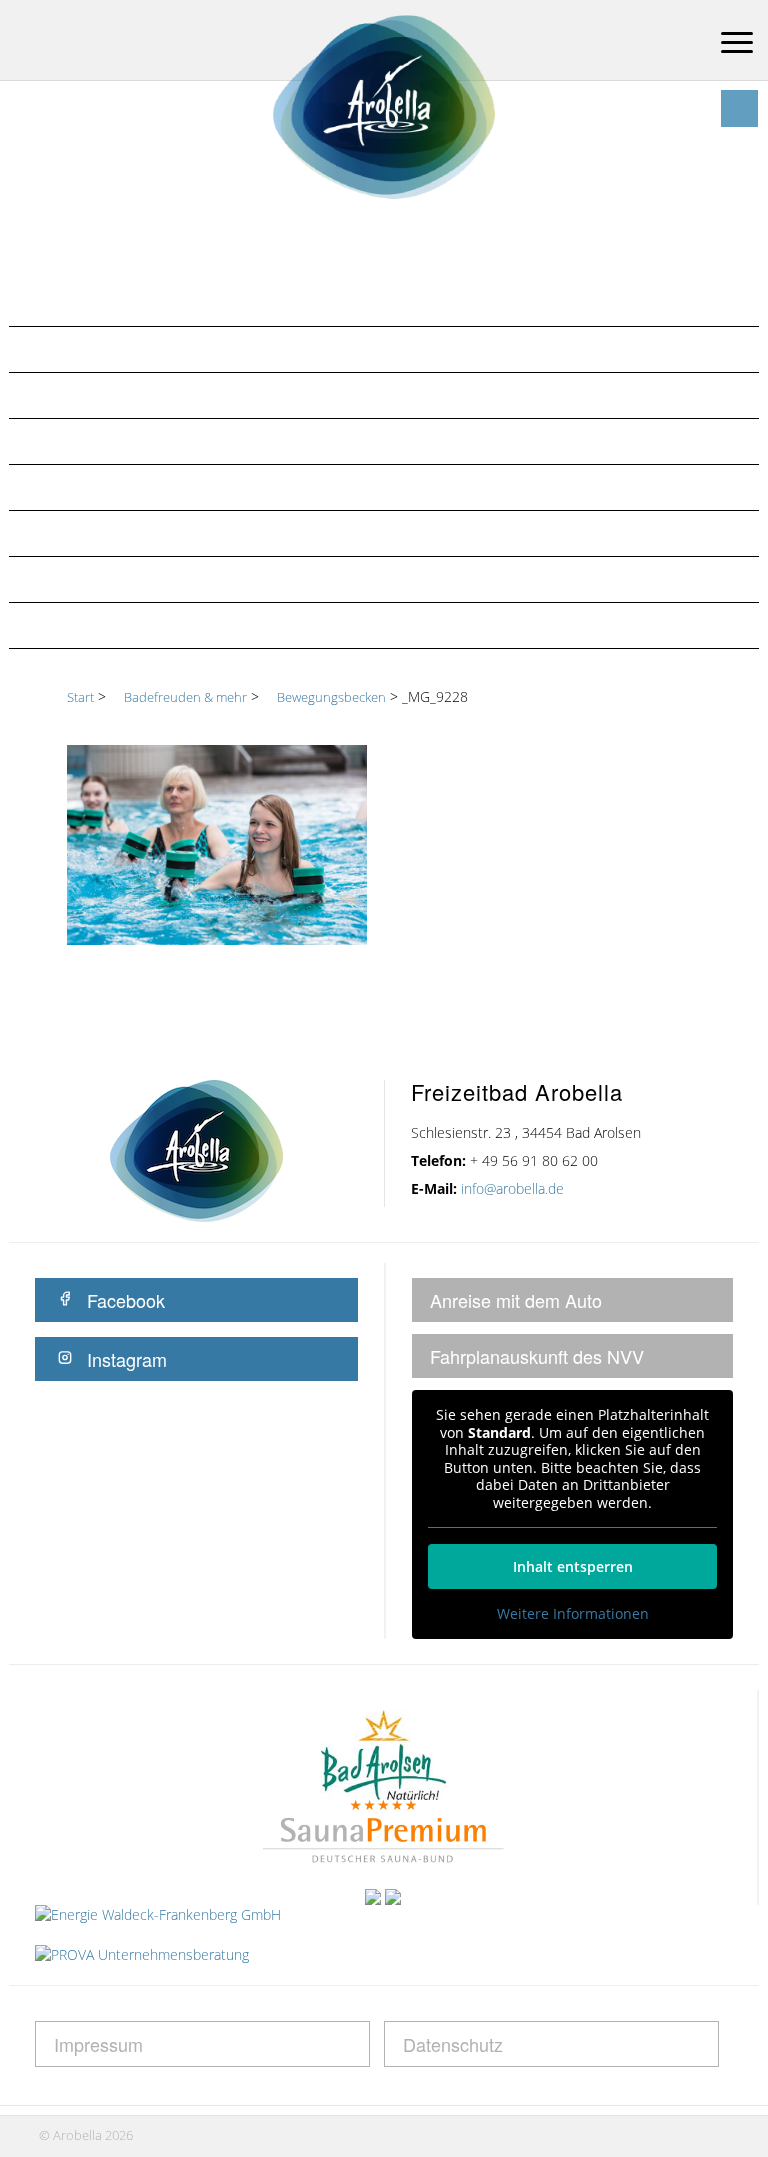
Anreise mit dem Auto (516, 1300)
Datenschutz (453, 2044)
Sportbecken (84, 487)
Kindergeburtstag (106, 579)
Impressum (98, 2044)
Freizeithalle (84, 395)
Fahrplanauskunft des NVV (537, 1356)
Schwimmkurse (93, 625)
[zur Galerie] (701, 108)
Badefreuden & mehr (115, 349)
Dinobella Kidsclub (111, 533)
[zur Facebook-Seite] (739, 108)
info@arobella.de (512, 1188)
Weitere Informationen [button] (573, 1614)
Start (80, 697)
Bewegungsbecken (107, 441)
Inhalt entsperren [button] (573, 1566)
